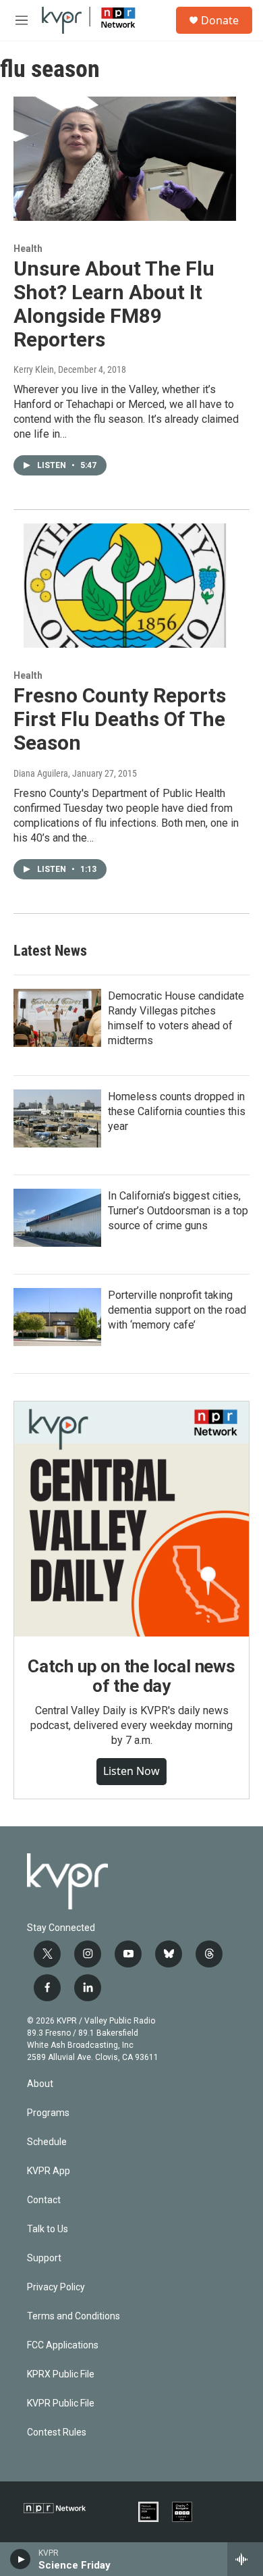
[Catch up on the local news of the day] (131, 1519)
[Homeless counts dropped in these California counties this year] (57, 1118)
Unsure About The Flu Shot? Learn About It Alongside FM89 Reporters (114, 304)
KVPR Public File (61, 2403)
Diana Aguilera (41, 773)
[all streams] (245, 2559)
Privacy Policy (56, 2287)
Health (28, 249)
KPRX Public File (61, 2374)
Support (44, 2258)
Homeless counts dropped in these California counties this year (177, 1111)
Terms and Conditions (74, 2316)
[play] (21, 2559)
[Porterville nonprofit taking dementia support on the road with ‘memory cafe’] (57, 1317)
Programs (48, 2113)
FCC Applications (63, 2345)
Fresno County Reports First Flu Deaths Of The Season (120, 719)
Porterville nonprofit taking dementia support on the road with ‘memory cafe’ (177, 1310)
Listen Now (131, 1771)
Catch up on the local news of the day (131, 1676)
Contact (44, 2200)
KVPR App (49, 2171)
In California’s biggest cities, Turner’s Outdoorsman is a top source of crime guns (178, 1211)
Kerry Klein (34, 369)
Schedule (47, 2142)
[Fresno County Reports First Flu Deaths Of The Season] (125, 586)
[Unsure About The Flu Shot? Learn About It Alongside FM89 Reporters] (125, 159)
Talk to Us (48, 2229)
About (40, 2084)
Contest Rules (57, 2432)
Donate (220, 20)
